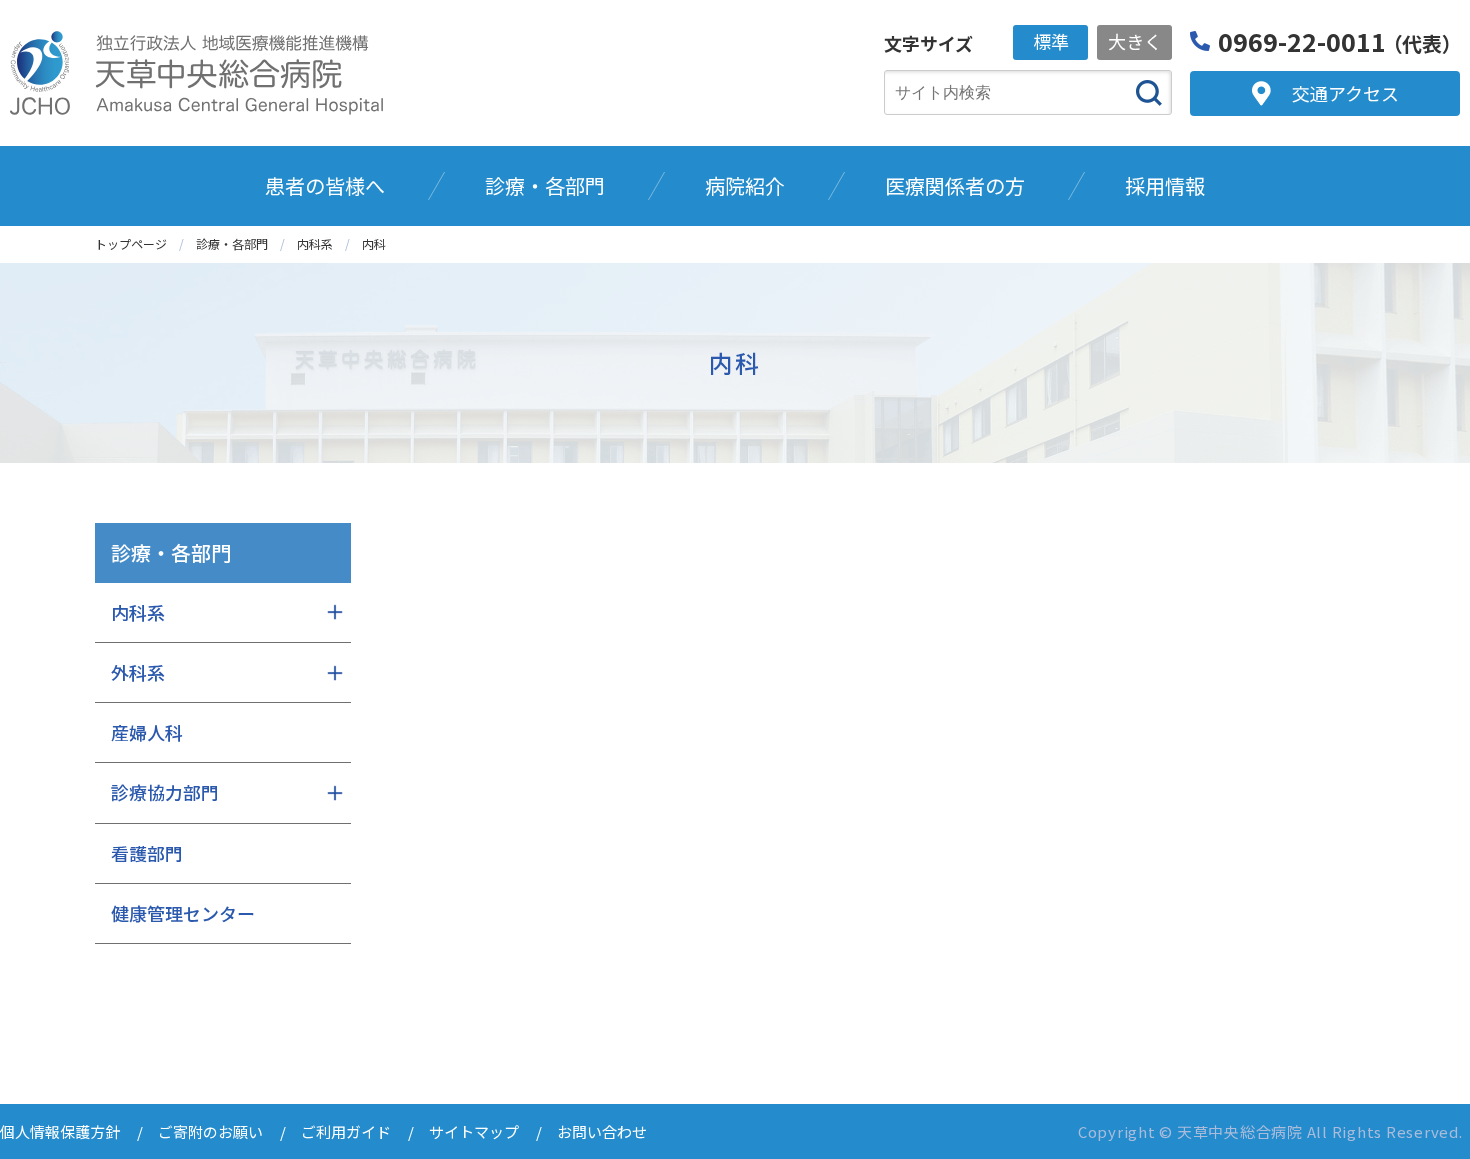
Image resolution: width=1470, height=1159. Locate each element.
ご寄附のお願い (210, 1131)
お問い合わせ (602, 1131)
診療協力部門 (165, 792)
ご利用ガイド (346, 1131)
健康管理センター (183, 913)
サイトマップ (474, 1131)
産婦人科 (147, 732)
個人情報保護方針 (60, 1131)
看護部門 (147, 853)
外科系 (138, 672)
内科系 (138, 612)
